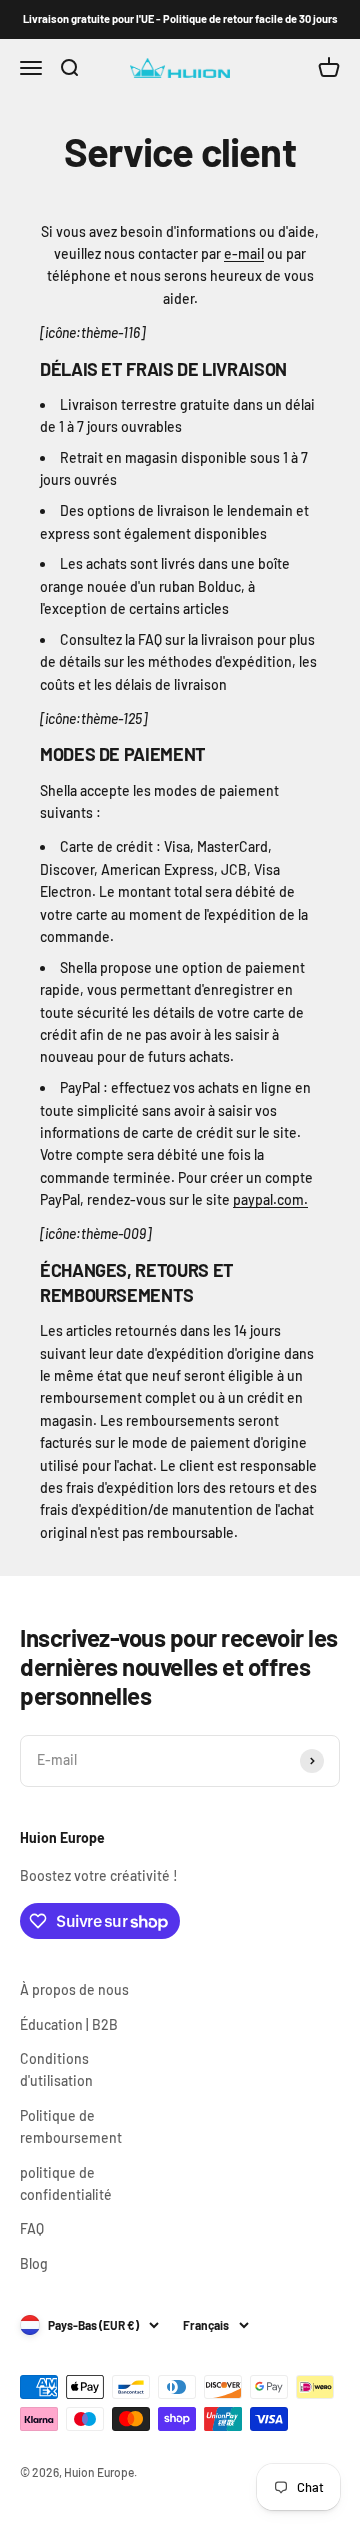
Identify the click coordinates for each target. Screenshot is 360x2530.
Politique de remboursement (71, 2126)
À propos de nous (74, 1989)
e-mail (244, 253)
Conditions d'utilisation (56, 2069)
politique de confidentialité (66, 2183)
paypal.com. (270, 1199)
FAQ (32, 2228)
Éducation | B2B (69, 2024)
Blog (34, 2263)
